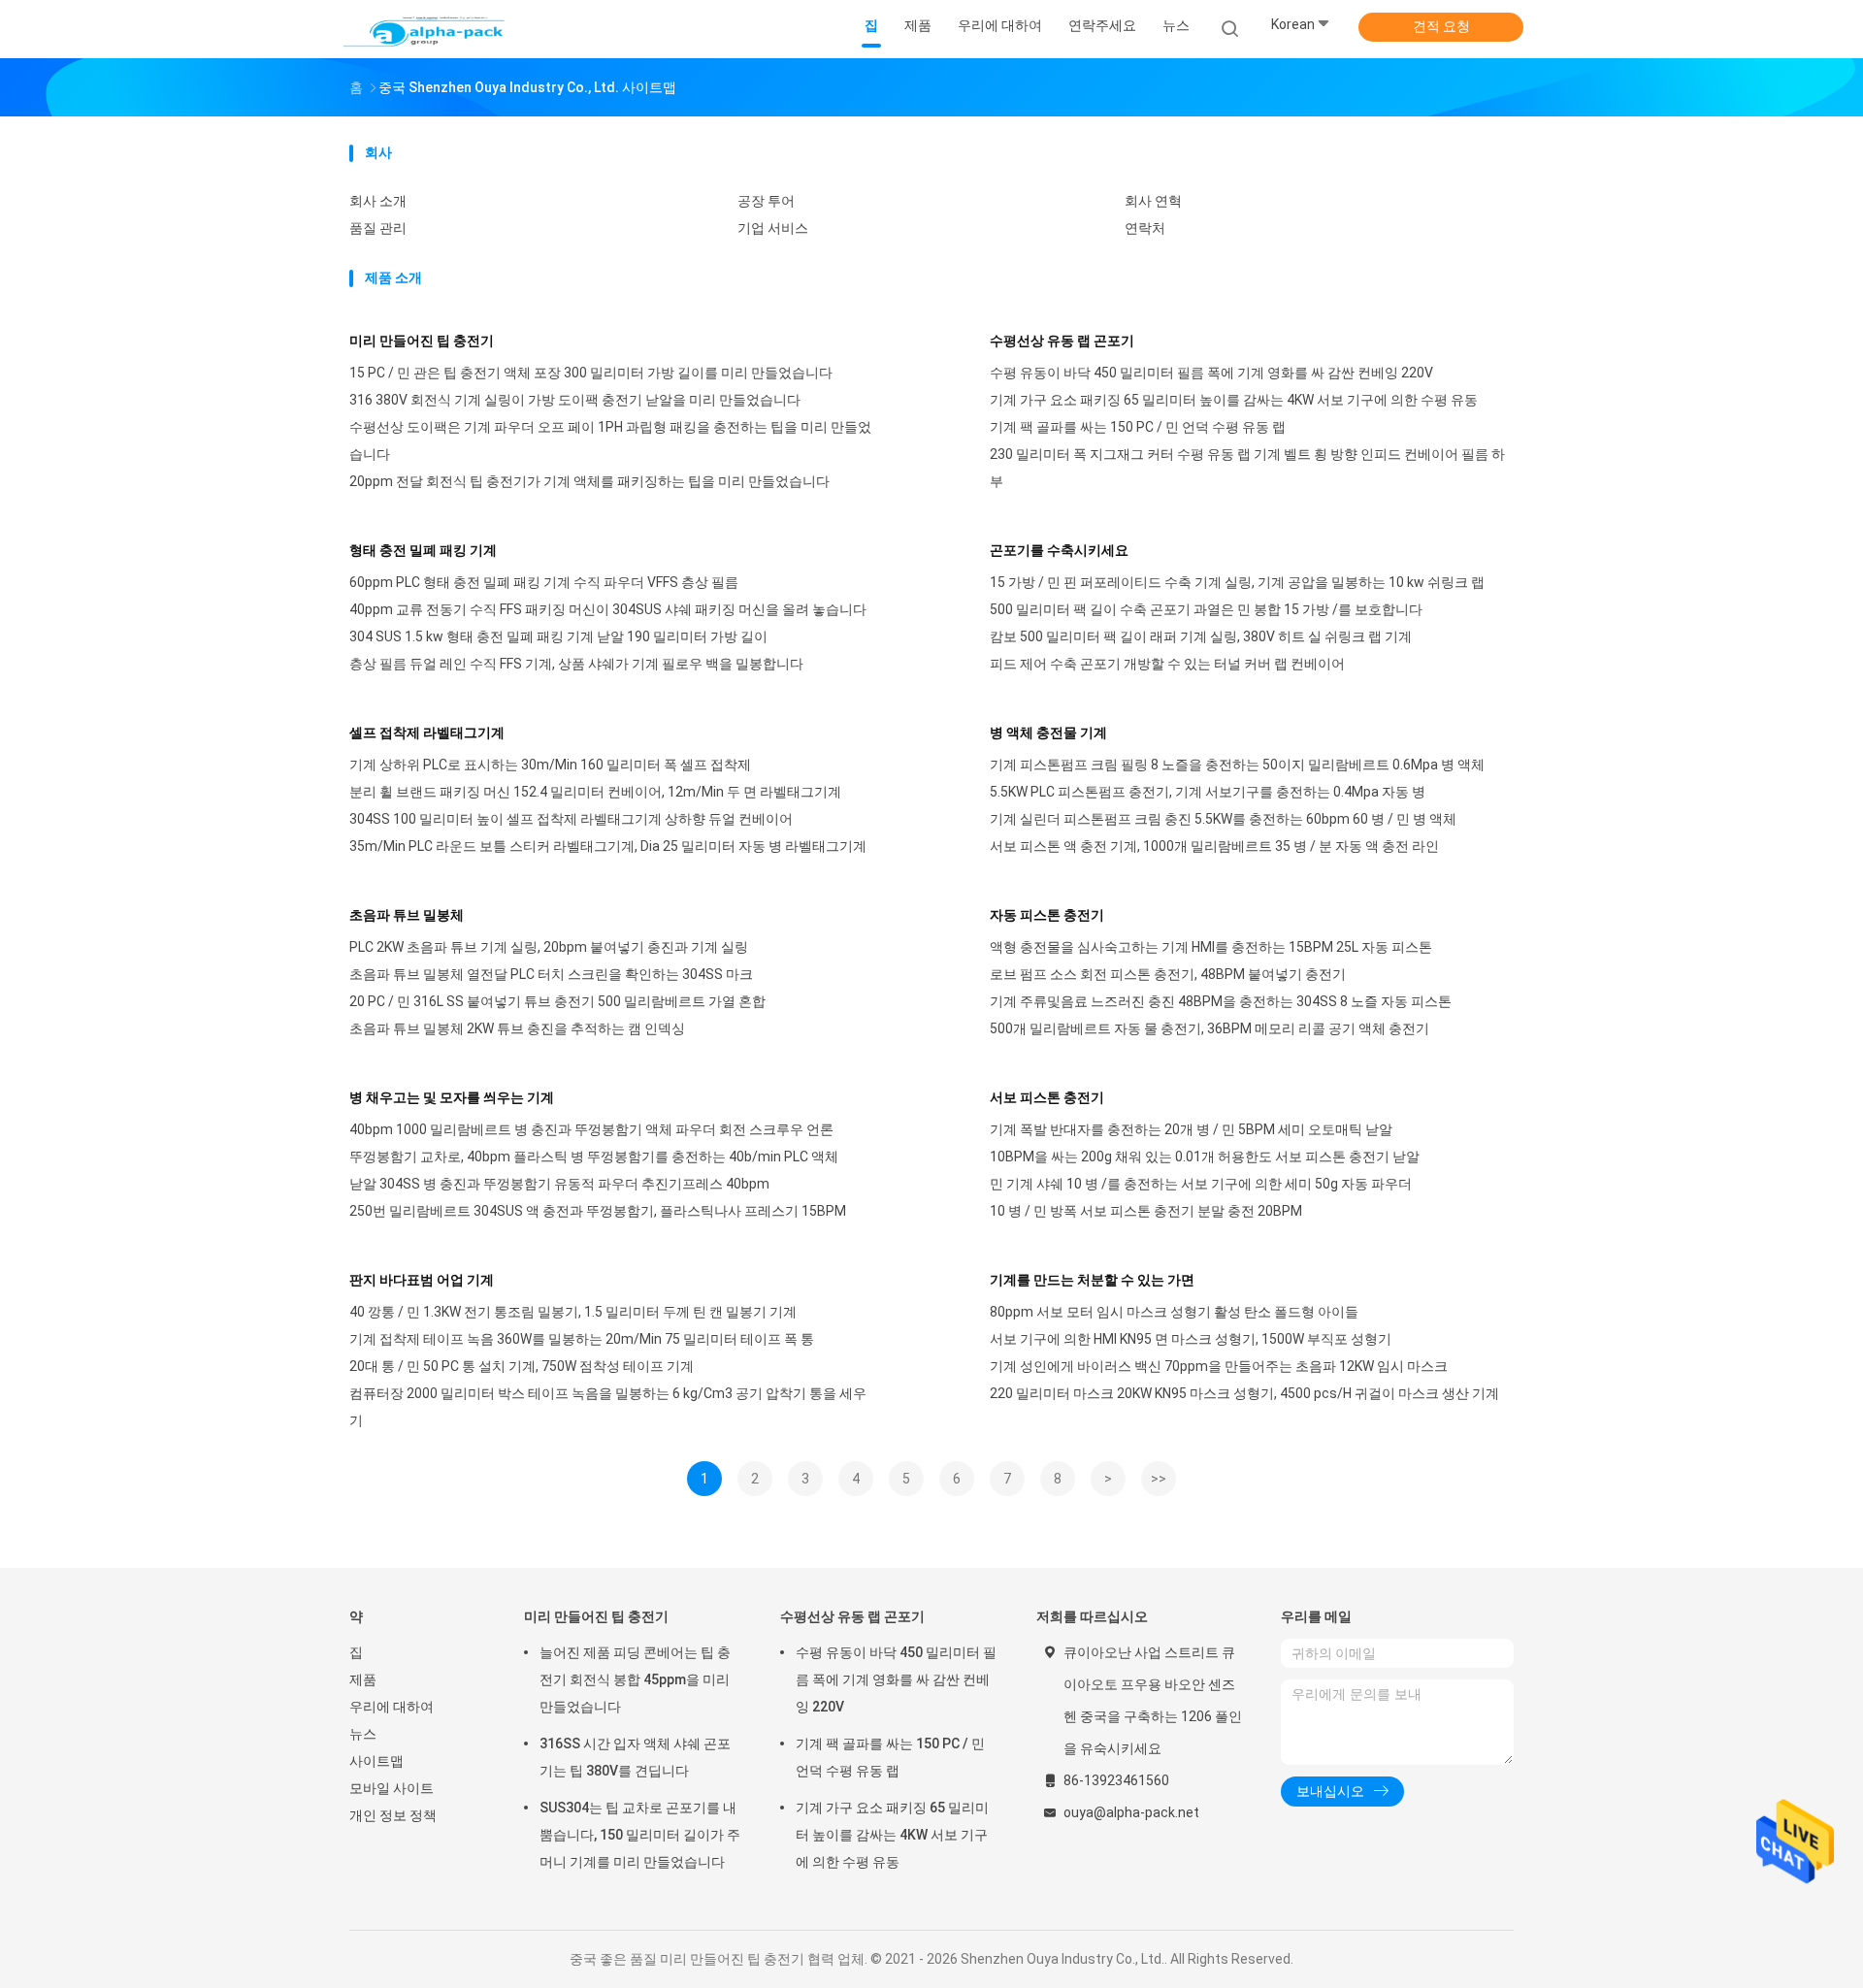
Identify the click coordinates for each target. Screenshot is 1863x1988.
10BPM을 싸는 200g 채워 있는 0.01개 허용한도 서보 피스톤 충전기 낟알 (1205, 1157)
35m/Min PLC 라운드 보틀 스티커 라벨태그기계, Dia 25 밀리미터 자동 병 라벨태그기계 (608, 846)
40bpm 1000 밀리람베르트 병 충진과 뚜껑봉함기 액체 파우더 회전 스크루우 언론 (591, 1129)
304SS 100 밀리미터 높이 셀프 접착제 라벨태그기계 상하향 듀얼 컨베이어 (571, 819)
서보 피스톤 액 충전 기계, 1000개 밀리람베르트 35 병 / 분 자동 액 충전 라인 (1214, 846)
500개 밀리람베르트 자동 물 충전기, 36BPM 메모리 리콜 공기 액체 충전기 (1209, 1028)
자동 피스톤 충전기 (1047, 915)
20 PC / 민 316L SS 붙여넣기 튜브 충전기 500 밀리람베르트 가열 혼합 (557, 1001)
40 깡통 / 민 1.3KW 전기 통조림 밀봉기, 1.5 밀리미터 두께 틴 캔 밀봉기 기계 (573, 1312)
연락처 (1145, 228)
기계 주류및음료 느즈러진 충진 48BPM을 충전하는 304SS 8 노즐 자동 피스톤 (1221, 1001)
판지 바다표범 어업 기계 (422, 1280)
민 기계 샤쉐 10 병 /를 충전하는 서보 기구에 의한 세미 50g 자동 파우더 (1201, 1184)
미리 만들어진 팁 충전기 (422, 341)
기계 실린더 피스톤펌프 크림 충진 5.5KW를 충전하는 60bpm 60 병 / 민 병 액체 (1223, 819)
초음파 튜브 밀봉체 (407, 915)
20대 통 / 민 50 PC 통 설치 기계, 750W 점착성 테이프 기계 (522, 1366)
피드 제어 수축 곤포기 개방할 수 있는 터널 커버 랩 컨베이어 (1167, 664)
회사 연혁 (1153, 201)
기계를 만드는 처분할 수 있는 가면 (1092, 1280)
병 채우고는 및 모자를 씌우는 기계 (452, 1097)
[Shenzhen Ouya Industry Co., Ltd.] (425, 29)
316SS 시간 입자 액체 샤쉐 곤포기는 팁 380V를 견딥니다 (635, 1757)
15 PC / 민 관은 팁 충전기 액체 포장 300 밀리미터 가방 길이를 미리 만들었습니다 (591, 373)
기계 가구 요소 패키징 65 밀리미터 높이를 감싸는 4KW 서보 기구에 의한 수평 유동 (1234, 400)
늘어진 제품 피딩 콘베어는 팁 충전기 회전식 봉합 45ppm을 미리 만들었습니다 (635, 1679)
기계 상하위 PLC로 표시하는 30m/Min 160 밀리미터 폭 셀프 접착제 (550, 765)
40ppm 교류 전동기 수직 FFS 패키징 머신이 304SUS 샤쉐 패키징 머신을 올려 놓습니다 (608, 609)
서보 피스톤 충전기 (1047, 1097)
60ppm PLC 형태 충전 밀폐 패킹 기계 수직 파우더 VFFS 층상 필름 (544, 582)
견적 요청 (1441, 26)
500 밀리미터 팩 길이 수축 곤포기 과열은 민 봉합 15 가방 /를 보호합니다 (1206, 609)
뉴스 (363, 1734)
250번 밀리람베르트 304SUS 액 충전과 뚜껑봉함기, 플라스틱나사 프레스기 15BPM (598, 1211)
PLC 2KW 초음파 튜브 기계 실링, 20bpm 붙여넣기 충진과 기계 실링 (549, 947)
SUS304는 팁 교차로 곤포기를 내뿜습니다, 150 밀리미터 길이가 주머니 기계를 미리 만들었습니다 (640, 1835)
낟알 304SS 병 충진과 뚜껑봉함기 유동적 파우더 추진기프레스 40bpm (559, 1184)
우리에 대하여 (392, 1707)
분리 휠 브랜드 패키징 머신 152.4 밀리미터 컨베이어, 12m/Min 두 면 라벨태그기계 (595, 792)
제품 (363, 1679)
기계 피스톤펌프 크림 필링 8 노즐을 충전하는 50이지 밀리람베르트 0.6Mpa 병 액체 (1237, 765)
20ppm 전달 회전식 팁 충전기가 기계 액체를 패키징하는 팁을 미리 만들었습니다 (589, 481)
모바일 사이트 (392, 1788)
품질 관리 (378, 228)
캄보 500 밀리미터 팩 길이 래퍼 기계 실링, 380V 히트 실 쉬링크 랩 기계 (1201, 636)
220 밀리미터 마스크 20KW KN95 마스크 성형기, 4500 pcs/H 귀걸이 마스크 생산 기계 (1244, 1393)
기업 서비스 (773, 228)
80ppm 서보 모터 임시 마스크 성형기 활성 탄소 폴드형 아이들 (1174, 1312)
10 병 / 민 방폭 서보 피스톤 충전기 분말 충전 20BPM (1146, 1211)
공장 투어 (766, 201)
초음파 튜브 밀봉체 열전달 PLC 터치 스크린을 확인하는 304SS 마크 (551, 974)
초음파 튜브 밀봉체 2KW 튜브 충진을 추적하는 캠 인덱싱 (517, 1028)
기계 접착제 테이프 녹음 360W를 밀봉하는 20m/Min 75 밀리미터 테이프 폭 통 (582, 1339)
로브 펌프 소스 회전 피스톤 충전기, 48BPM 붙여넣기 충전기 (1168, 974)
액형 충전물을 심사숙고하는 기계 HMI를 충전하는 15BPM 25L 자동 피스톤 (1211, 947)
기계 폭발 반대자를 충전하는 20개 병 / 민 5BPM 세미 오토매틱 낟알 (1191, 1129)
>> (1159, 1479)
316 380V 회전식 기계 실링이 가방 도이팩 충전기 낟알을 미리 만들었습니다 (575, 400)
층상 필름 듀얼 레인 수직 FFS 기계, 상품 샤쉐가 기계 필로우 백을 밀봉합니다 (576, 664)
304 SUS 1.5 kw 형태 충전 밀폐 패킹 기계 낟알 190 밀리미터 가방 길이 (558, 636)
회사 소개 (378, 201)
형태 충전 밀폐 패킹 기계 (423, 550)
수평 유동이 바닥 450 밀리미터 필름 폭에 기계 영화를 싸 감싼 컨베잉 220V (1211, 373)
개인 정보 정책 (393, 1815)
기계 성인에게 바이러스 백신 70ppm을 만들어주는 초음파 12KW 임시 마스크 (1219, 1366)
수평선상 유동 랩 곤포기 (1062, 341)
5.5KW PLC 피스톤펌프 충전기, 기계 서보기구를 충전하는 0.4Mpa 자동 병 (1208, 792)
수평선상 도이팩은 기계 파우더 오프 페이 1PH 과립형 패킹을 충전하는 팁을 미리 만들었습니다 (610, 440)
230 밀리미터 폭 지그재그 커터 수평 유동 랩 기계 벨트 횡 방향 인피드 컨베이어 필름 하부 (1247, 468)
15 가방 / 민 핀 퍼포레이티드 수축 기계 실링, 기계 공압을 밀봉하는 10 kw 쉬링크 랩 (1237, 582)
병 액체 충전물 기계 (1048, 733)
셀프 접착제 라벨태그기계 (427, 733)
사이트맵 (376, 1761)
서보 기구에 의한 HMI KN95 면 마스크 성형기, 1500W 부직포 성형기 (1191, 1339)
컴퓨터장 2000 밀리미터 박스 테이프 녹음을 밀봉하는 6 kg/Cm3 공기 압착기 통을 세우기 (608, 1407)
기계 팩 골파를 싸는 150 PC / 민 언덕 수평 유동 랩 (1138, 427)
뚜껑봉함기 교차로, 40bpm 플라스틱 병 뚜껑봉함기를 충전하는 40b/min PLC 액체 (594, 1157)
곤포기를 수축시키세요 (1059, 550)
